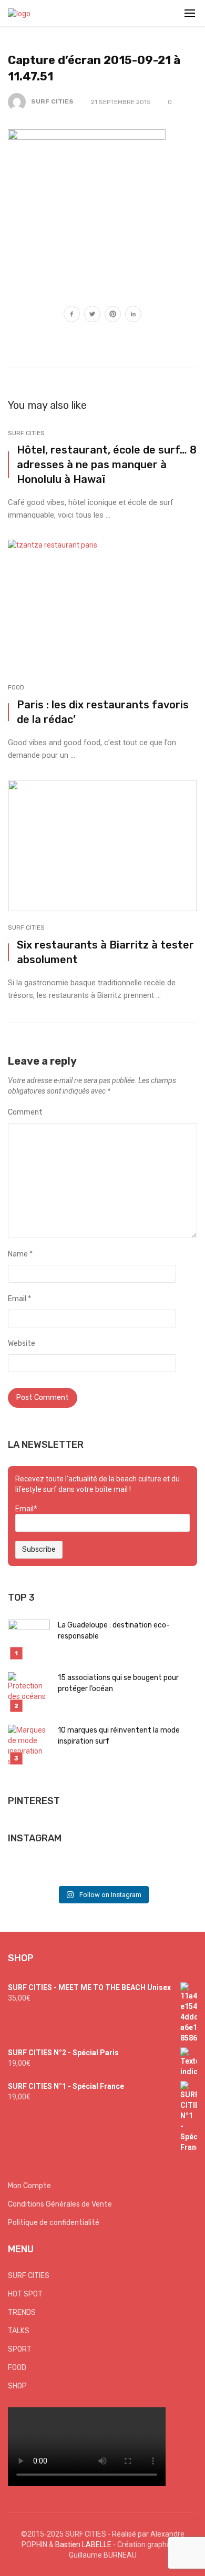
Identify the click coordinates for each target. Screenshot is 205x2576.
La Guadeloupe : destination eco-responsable (114, 1631)
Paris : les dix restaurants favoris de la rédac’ (103, 712)
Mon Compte (29, 2186)
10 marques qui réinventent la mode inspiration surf (119, 1736)
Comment (25, 1112)
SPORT (20, 2349)
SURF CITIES (52, 101)
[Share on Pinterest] (113, 315)
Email (19, 1299)
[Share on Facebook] (72, 315)
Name (20, 1254)
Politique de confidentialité (54, 2223)
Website (22, 1343)
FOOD (16, 687)
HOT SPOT (25, 2294)
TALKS (19, 2331)
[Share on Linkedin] (133, 315)
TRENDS (22, 2312)
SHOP (17, 2386)
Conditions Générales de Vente (60, 2204)
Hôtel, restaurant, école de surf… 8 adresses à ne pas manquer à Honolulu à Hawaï (107, 465)
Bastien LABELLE (83, 2544)
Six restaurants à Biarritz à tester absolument (105, 952)
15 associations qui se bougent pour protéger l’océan (118, 1683)
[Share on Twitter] (92, 315)
